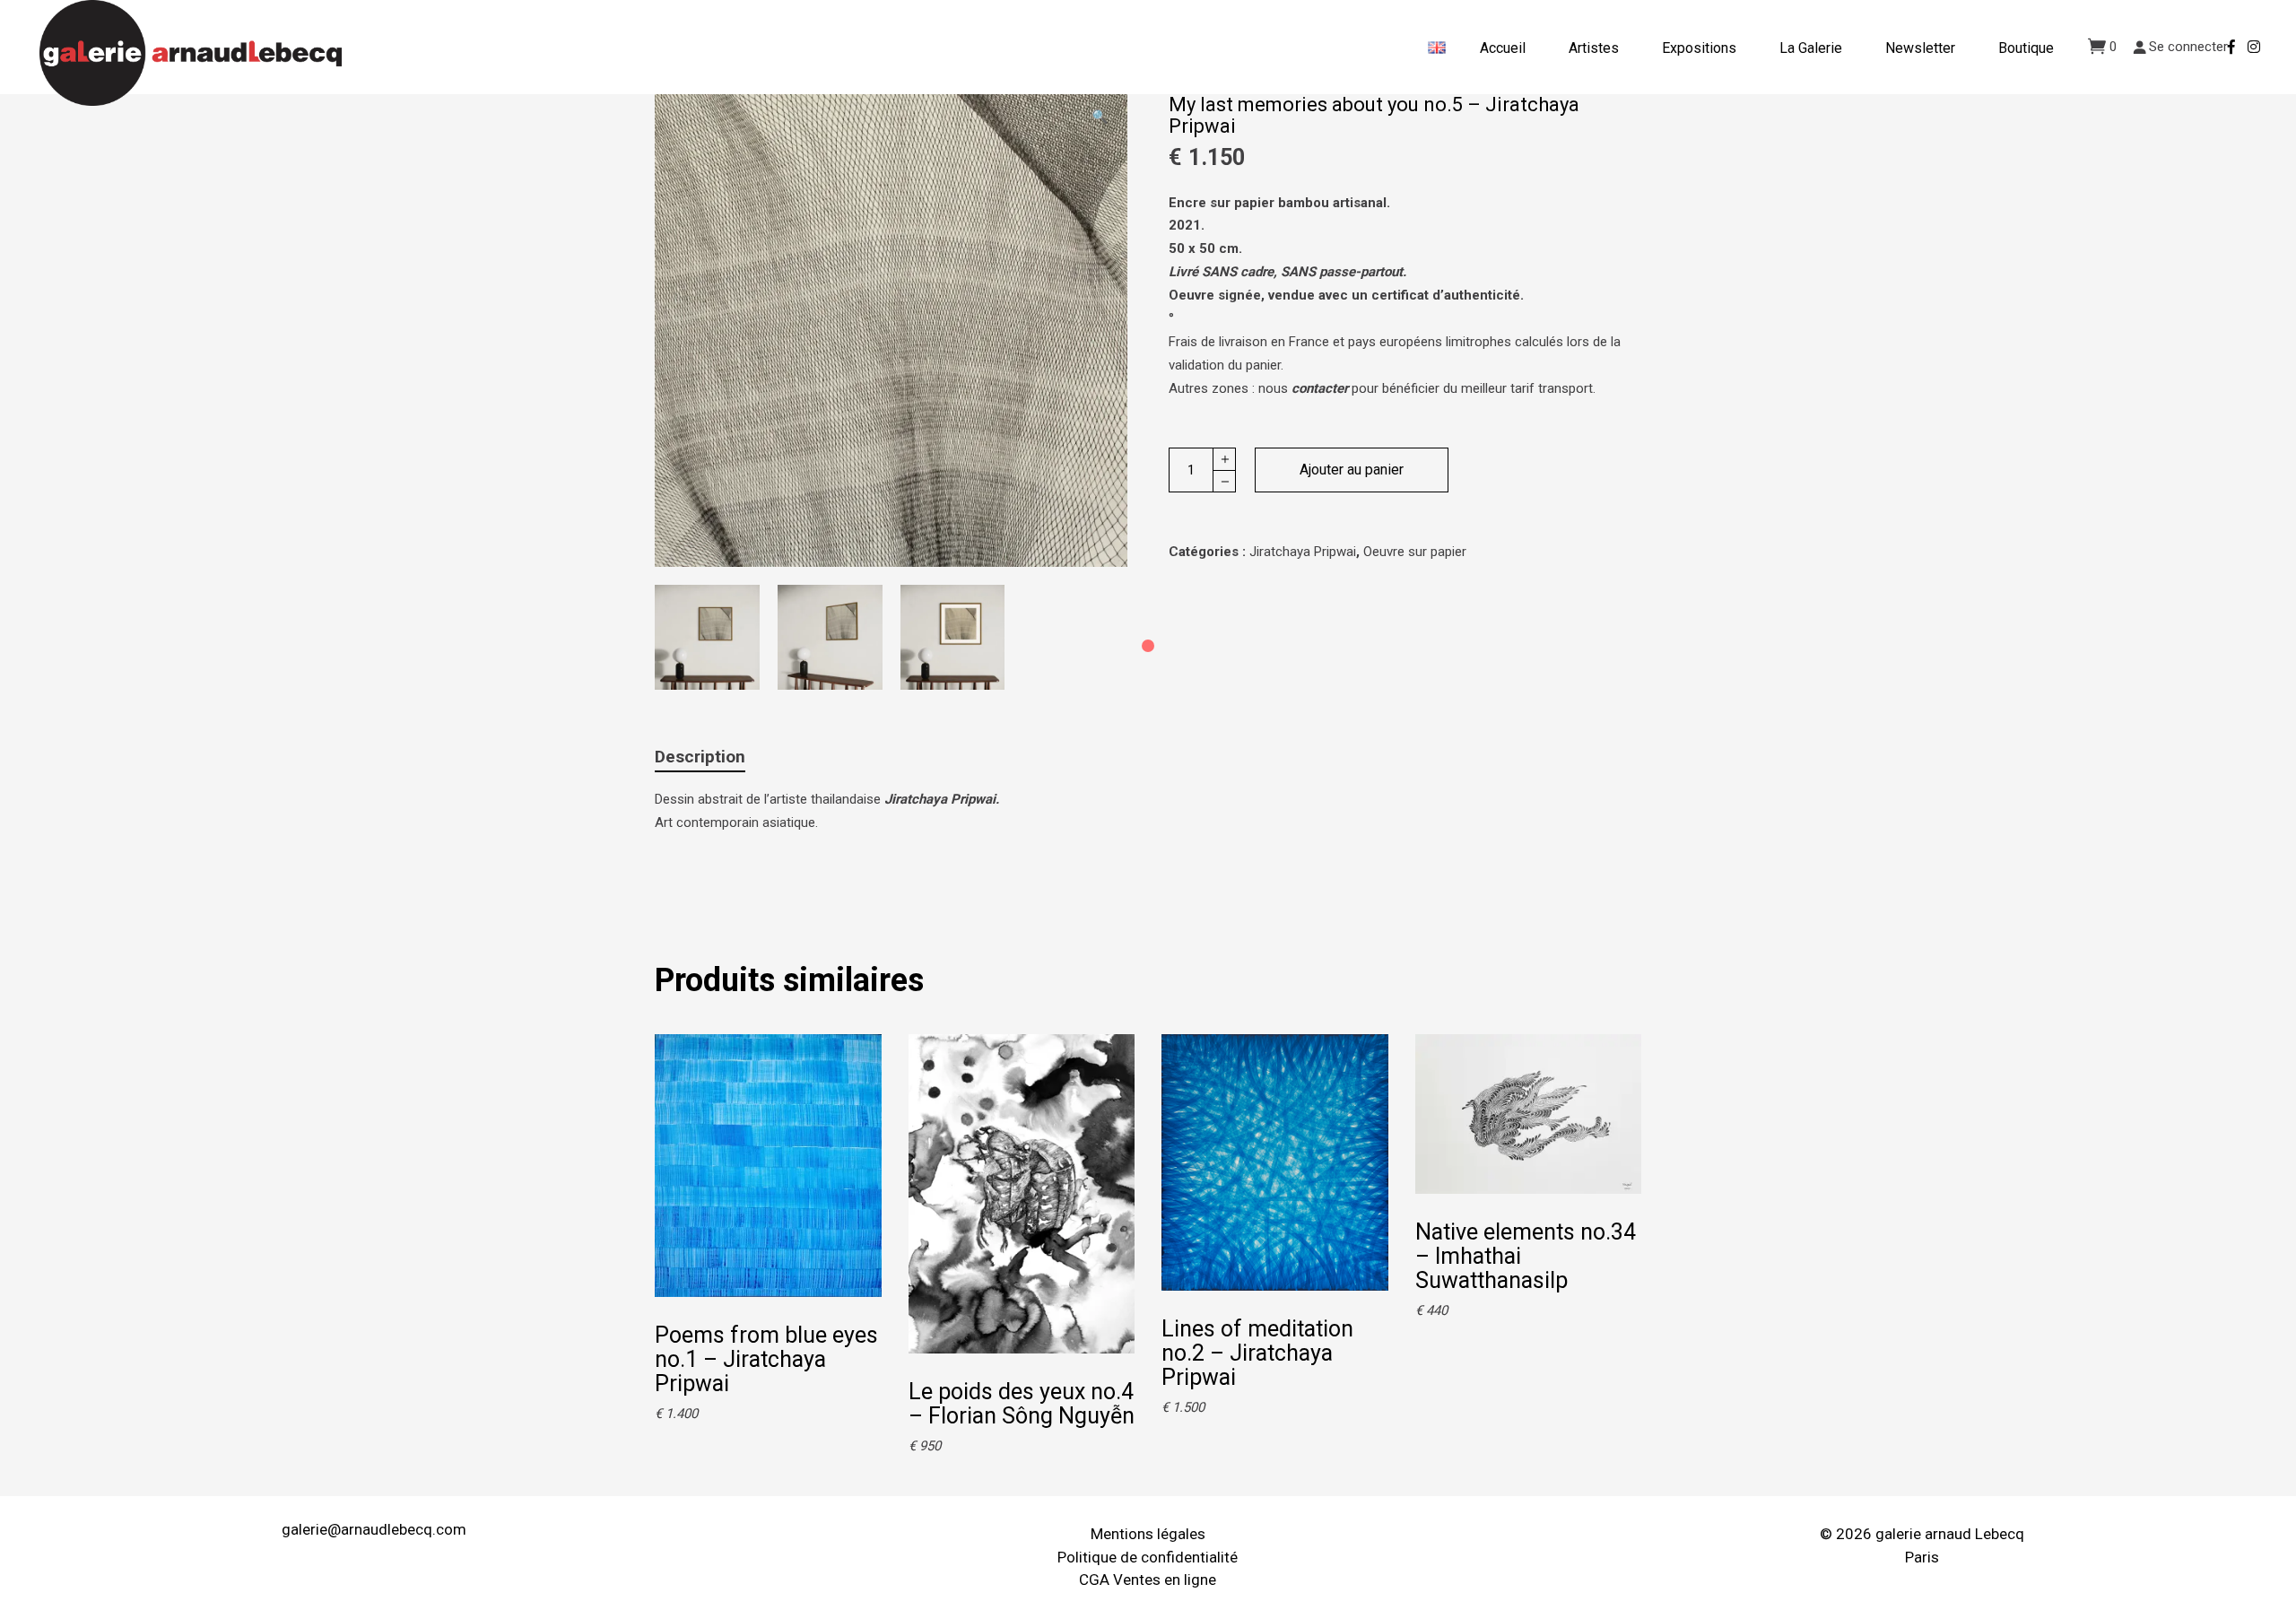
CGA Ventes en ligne (1148, 1580)
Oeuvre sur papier (1415, 552)
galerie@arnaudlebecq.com (374, 1529)
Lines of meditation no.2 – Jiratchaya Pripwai (1257, 1353)
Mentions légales (1148, 1534)
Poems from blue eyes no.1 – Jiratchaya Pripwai (766, 1359)
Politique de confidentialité (1148, 1557)
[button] (1100, 117)
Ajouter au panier (1352, 470)
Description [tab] (700, 757)
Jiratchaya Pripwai (1303, 552)
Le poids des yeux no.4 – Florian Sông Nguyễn (1022, 1404)
